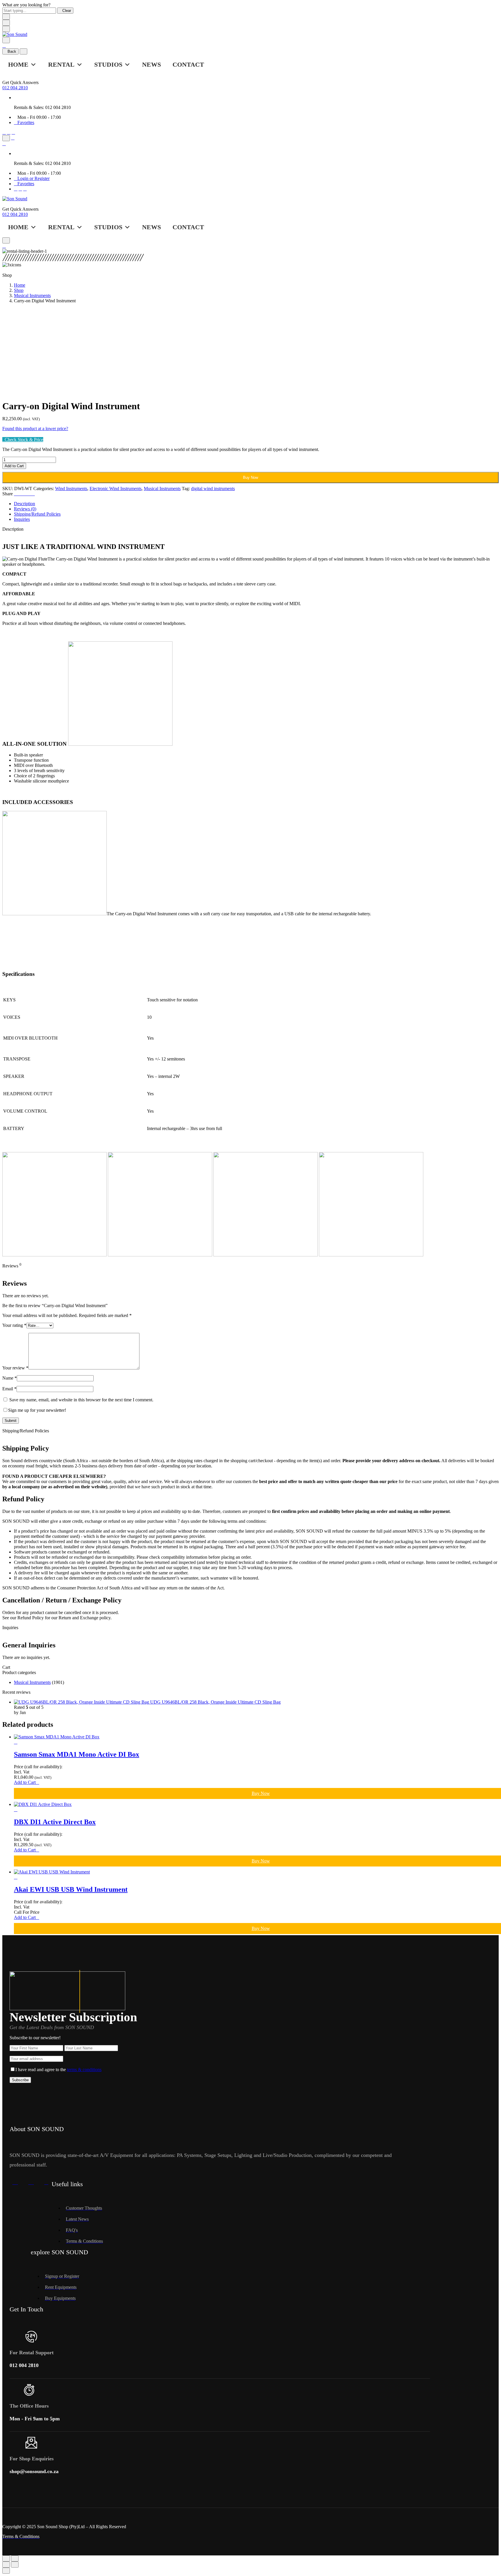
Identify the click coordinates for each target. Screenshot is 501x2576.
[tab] (256, 504)
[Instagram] (9, 132)
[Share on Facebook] (16, 494)
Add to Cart (14, 466)
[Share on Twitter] (19, 494)
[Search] (6, 40)
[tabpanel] (251, 579)
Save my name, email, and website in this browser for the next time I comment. (81, 1400)
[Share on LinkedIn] (33, 494)
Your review (15, 1368)
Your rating (14, 1325)
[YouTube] (13, 132)
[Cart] (4, 46)
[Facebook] (4, 132)
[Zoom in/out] (15, 2558)
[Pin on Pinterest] (23, 494)
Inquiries (22, 519)
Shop (19, 290)
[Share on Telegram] (30, 494)
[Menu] (6, 29)
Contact (188, 64)
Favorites (26, 122)
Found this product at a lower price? (35, 429)
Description (24, 504)
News (151, 64)
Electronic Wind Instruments (116, 489)
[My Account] (13, 138)
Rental (61, 64)
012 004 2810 (15, 88)
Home (18, 64)
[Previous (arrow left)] (6, 2565)
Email (9, 1389)
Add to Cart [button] (25, 1782)
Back (12, 51)
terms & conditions (84, 2070)
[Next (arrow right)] (15, 2565)
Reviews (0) (25, 509)
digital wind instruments (213, 489)
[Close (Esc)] (6, 2558)
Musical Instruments (32, 295)
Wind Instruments (71, 489)
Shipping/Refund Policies (37, 514)
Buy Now (251, 477)
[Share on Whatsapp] (26, 494)
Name (10, 1378)
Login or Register (33, 178)
